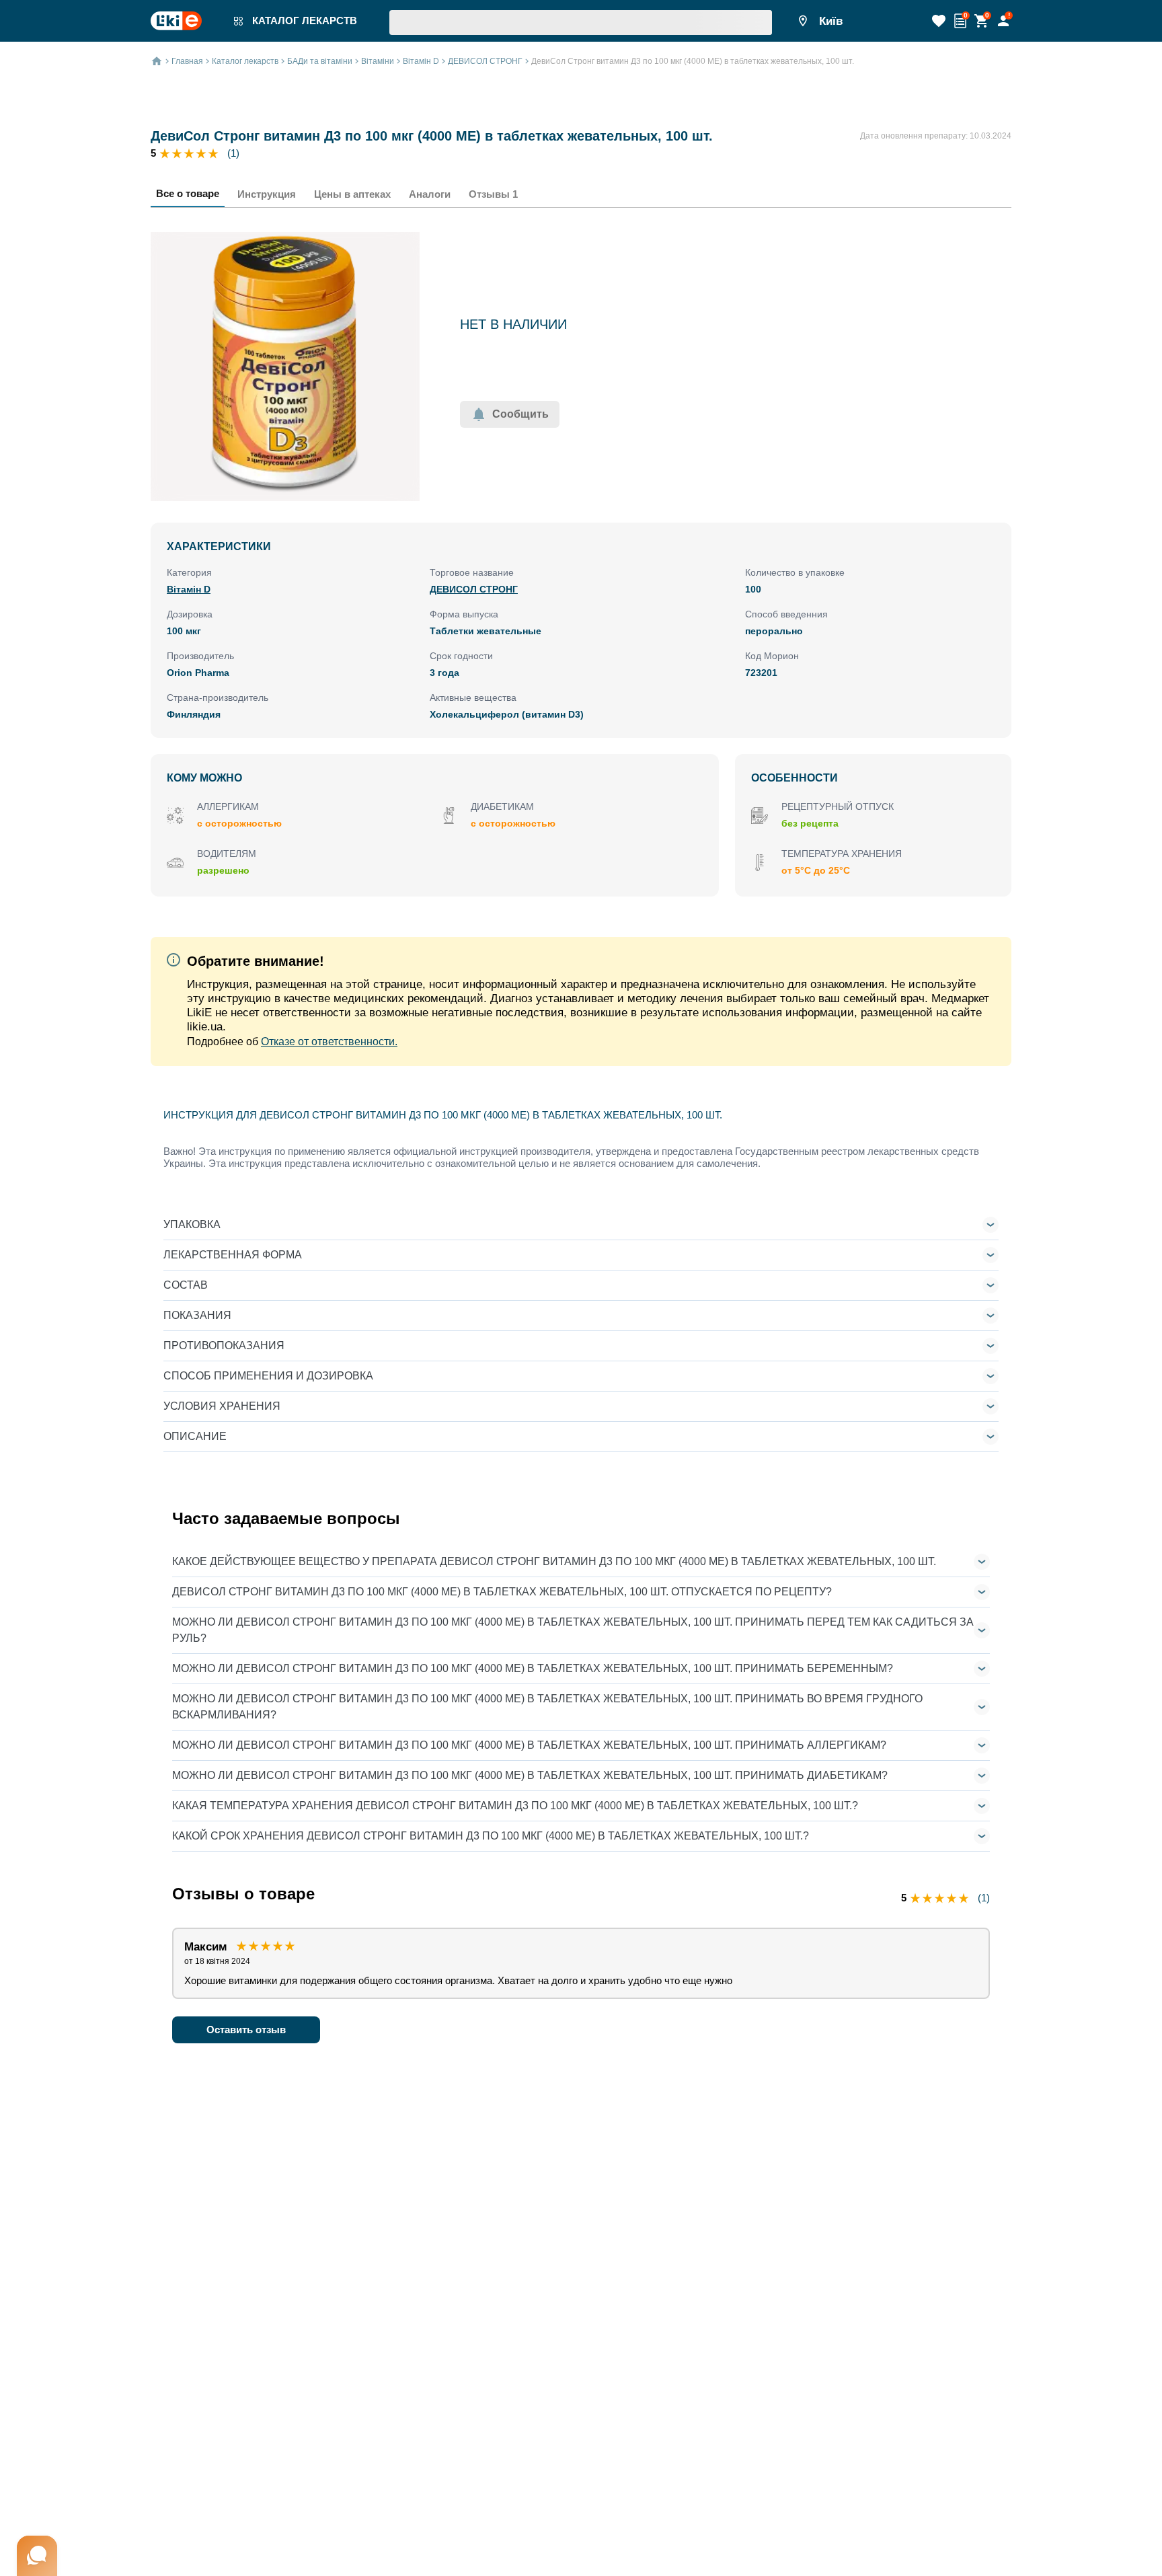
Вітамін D (189, 589)
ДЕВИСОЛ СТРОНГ (474, 589)
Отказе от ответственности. (329, 1041)
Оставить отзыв (246, 2030)
